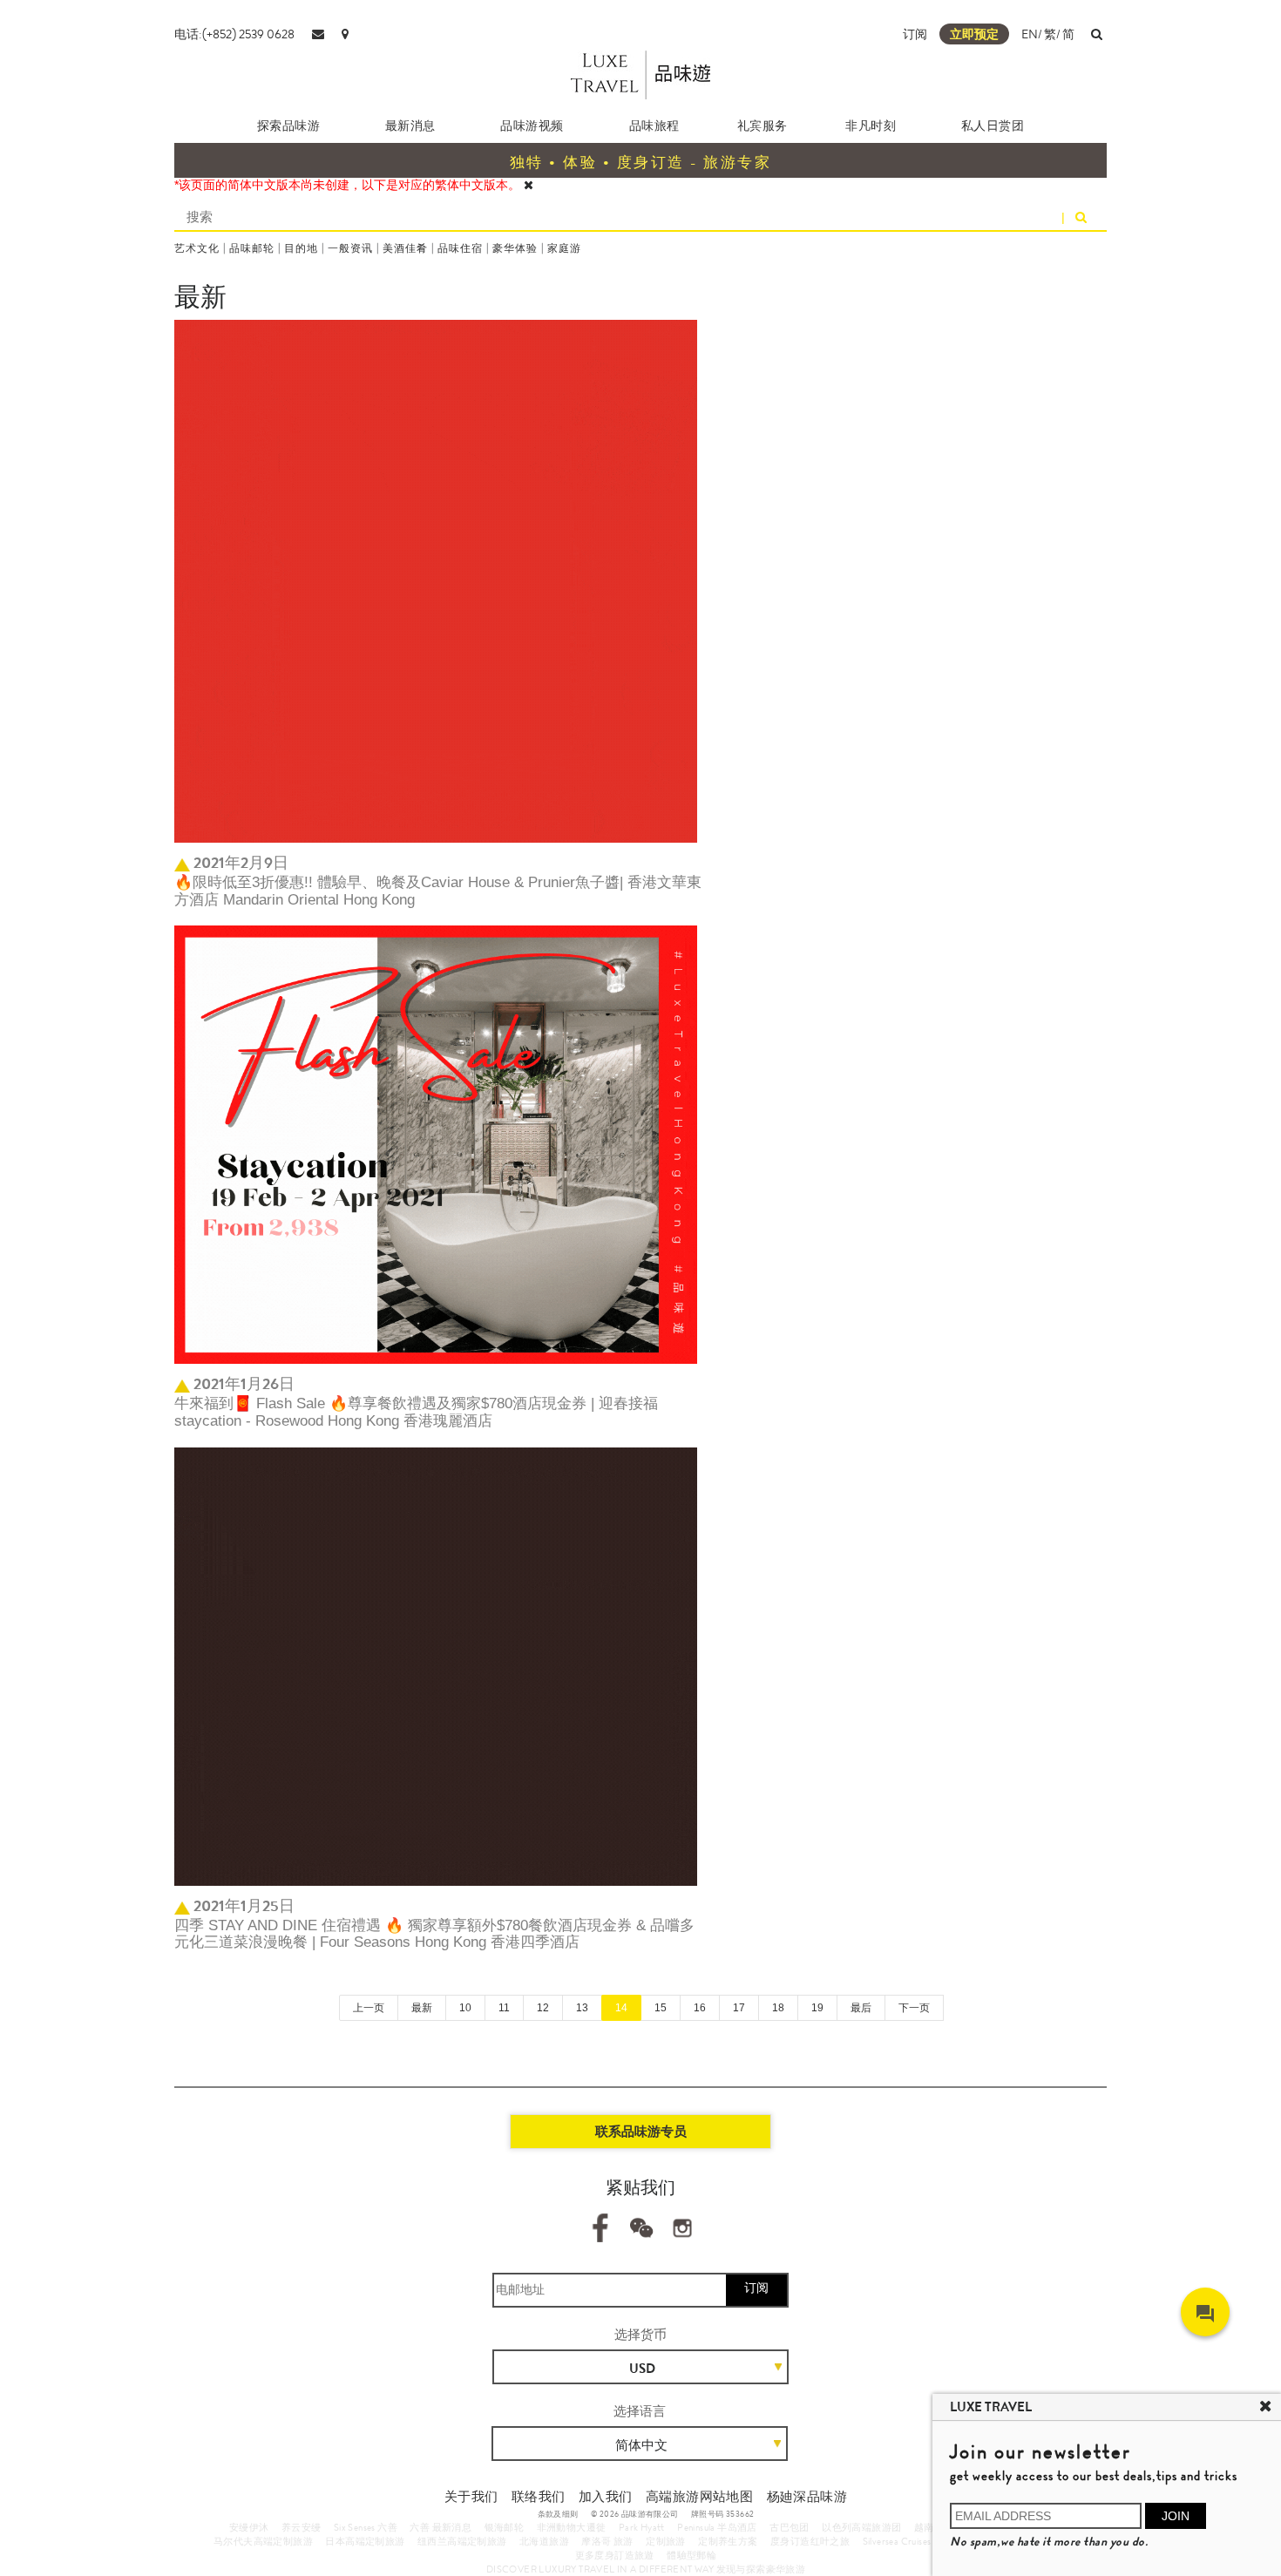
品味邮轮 (252, 248)
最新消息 (410, 125)
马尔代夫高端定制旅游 (263, 2541)
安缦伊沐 (249, 2527)
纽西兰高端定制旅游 (462, 2541)
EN (1030, 34)
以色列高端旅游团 (861, 2527)
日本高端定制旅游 (365, 2541)
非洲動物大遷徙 (572, 2527)
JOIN (1176, 2516)
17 (739, 2008)
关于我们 (471, 2497)
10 (465, 2008)
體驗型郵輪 (691, 2555)
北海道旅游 (544, 2541)
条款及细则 (558, 2514)
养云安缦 (302, 2527)
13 (582, 2008)
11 (504, 2008)
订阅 (915, 34)
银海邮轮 (505, 2527)
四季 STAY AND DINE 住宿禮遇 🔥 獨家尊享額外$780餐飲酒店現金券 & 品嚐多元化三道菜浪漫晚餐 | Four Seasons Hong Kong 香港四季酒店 (434, 1934)
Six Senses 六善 (366, 2527)
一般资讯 (350, 248)
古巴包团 (790, 2527)
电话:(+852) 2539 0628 (234, 34)
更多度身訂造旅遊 (615, 2555)
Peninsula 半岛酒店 (717, 2527)
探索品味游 (289, 125)
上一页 (369, 2008)
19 (817, 2008)
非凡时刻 (871, 125)
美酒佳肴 (405, 248)
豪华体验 (515, 248)
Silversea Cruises (897, 2541)
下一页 (914, 2008)
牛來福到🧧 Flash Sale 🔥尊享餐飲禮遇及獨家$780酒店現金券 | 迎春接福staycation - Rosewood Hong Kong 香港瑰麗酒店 (416, 1412)
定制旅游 (666, 2541)
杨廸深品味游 (807, 2497)
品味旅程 (654, 125)
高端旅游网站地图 (699, 2497)
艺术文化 (197, 248)
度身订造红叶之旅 (810, 2541)
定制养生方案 (728, 2541)
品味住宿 (460, 248)
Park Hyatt (642, 2527)
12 (543, 2008)
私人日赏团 (993, 125)
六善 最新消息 (441, 2527)
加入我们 (606, 2497)
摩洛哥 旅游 (607, 2541)
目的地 (301, 248)
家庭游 (564, 248)
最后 (861, 2008)
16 (700, 2008)
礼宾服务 (762, 125)
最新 (422, 2008)
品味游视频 (532, 125)
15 (661, 2008)
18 (778, 2008)
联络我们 (539, 2497)
